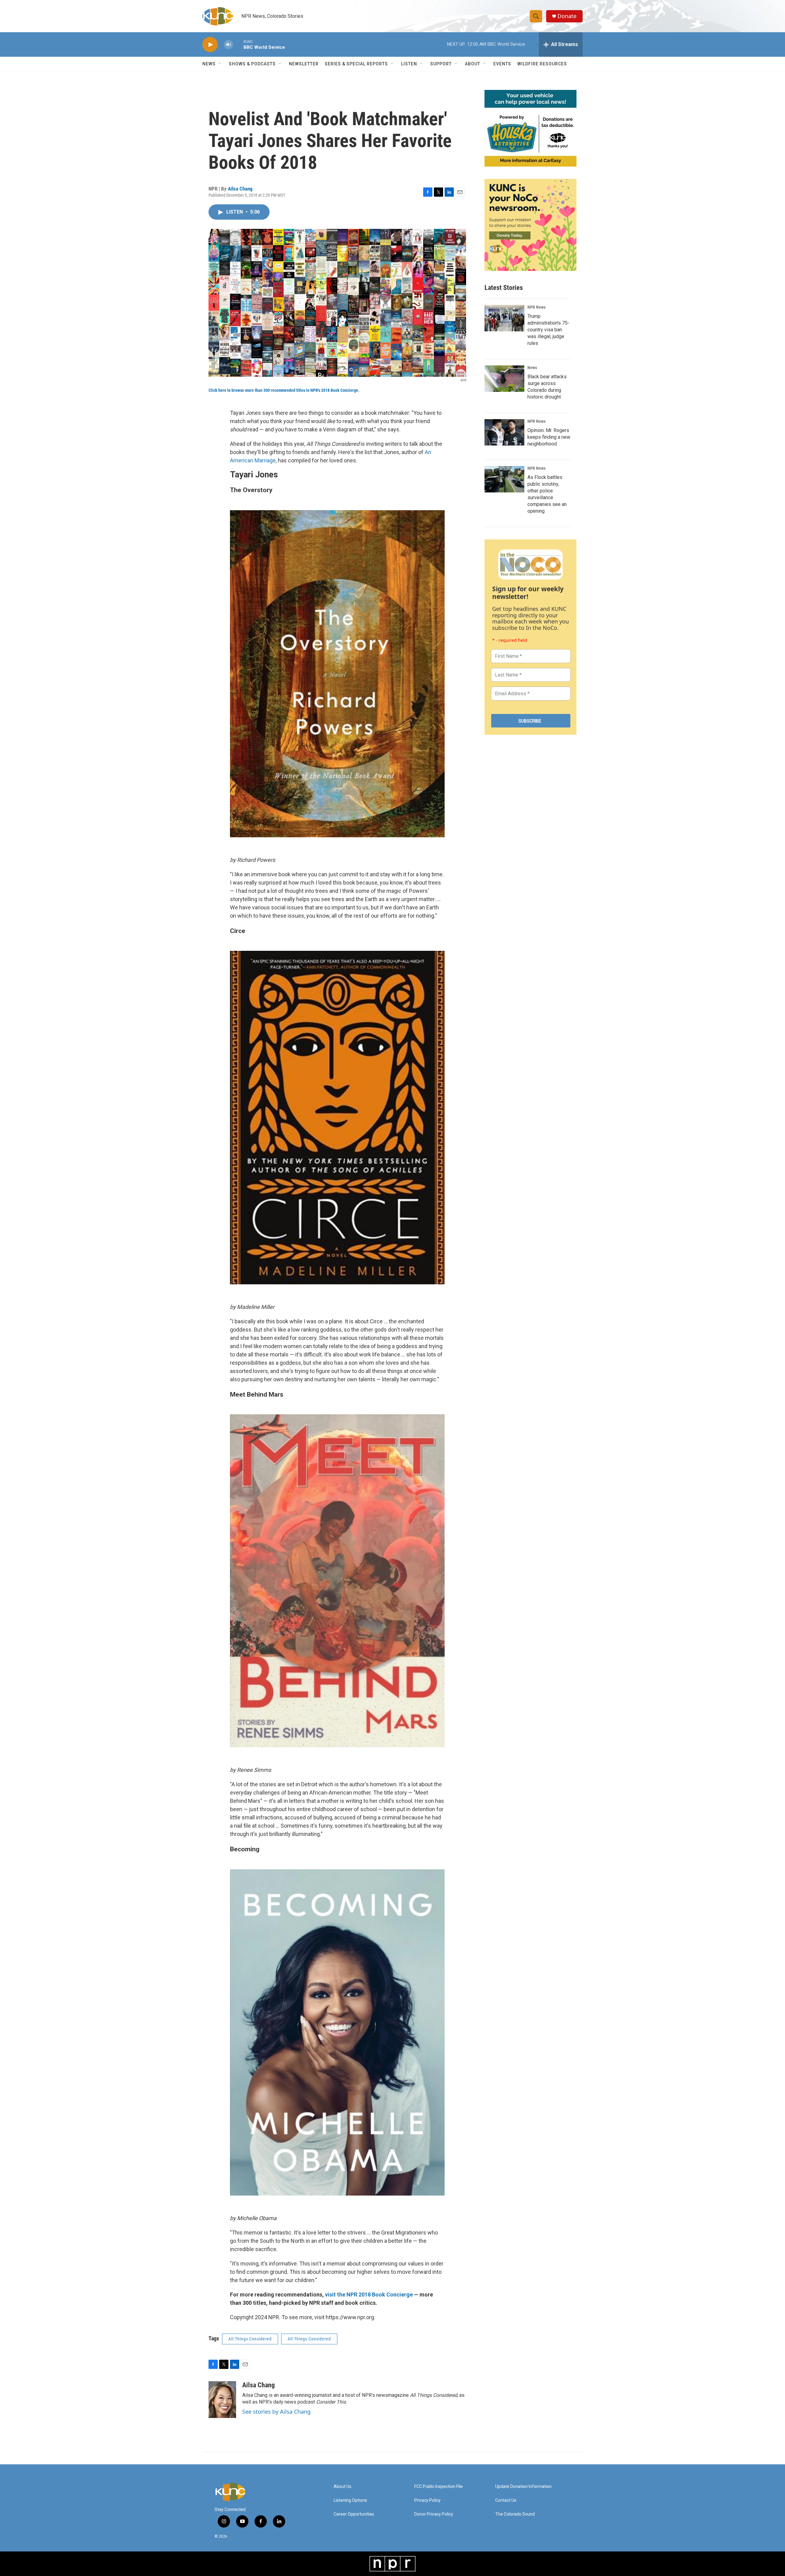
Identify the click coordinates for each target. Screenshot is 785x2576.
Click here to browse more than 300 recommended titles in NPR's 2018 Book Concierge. (284, 390)
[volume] (228, 45)
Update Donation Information (523, 2487)
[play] (210, 45)
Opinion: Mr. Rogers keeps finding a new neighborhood (549, 437)
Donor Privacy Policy (434, 2514)
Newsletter (304, 64)
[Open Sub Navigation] (220, 64)
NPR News (536, 307)
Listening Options (350, 2500)
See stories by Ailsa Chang (276, 2412)
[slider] (238, 44)
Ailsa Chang (240, 189)
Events (502, 64)
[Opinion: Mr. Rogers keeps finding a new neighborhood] (504, 432)
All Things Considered (250, 2339)
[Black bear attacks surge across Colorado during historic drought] (504, 379)
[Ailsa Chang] (222, 2400)
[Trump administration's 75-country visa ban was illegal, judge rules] (504, 318)
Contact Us (506, 2500)
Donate (567, 16)
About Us (343, 2487)
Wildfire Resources (542, 64)
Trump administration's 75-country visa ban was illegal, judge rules (548, 330)
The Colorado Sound (515, 2514)
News (532, 368)
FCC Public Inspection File (438, 2487)
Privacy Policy (427, 2500)
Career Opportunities (354, 2514)
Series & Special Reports (356, 64)
